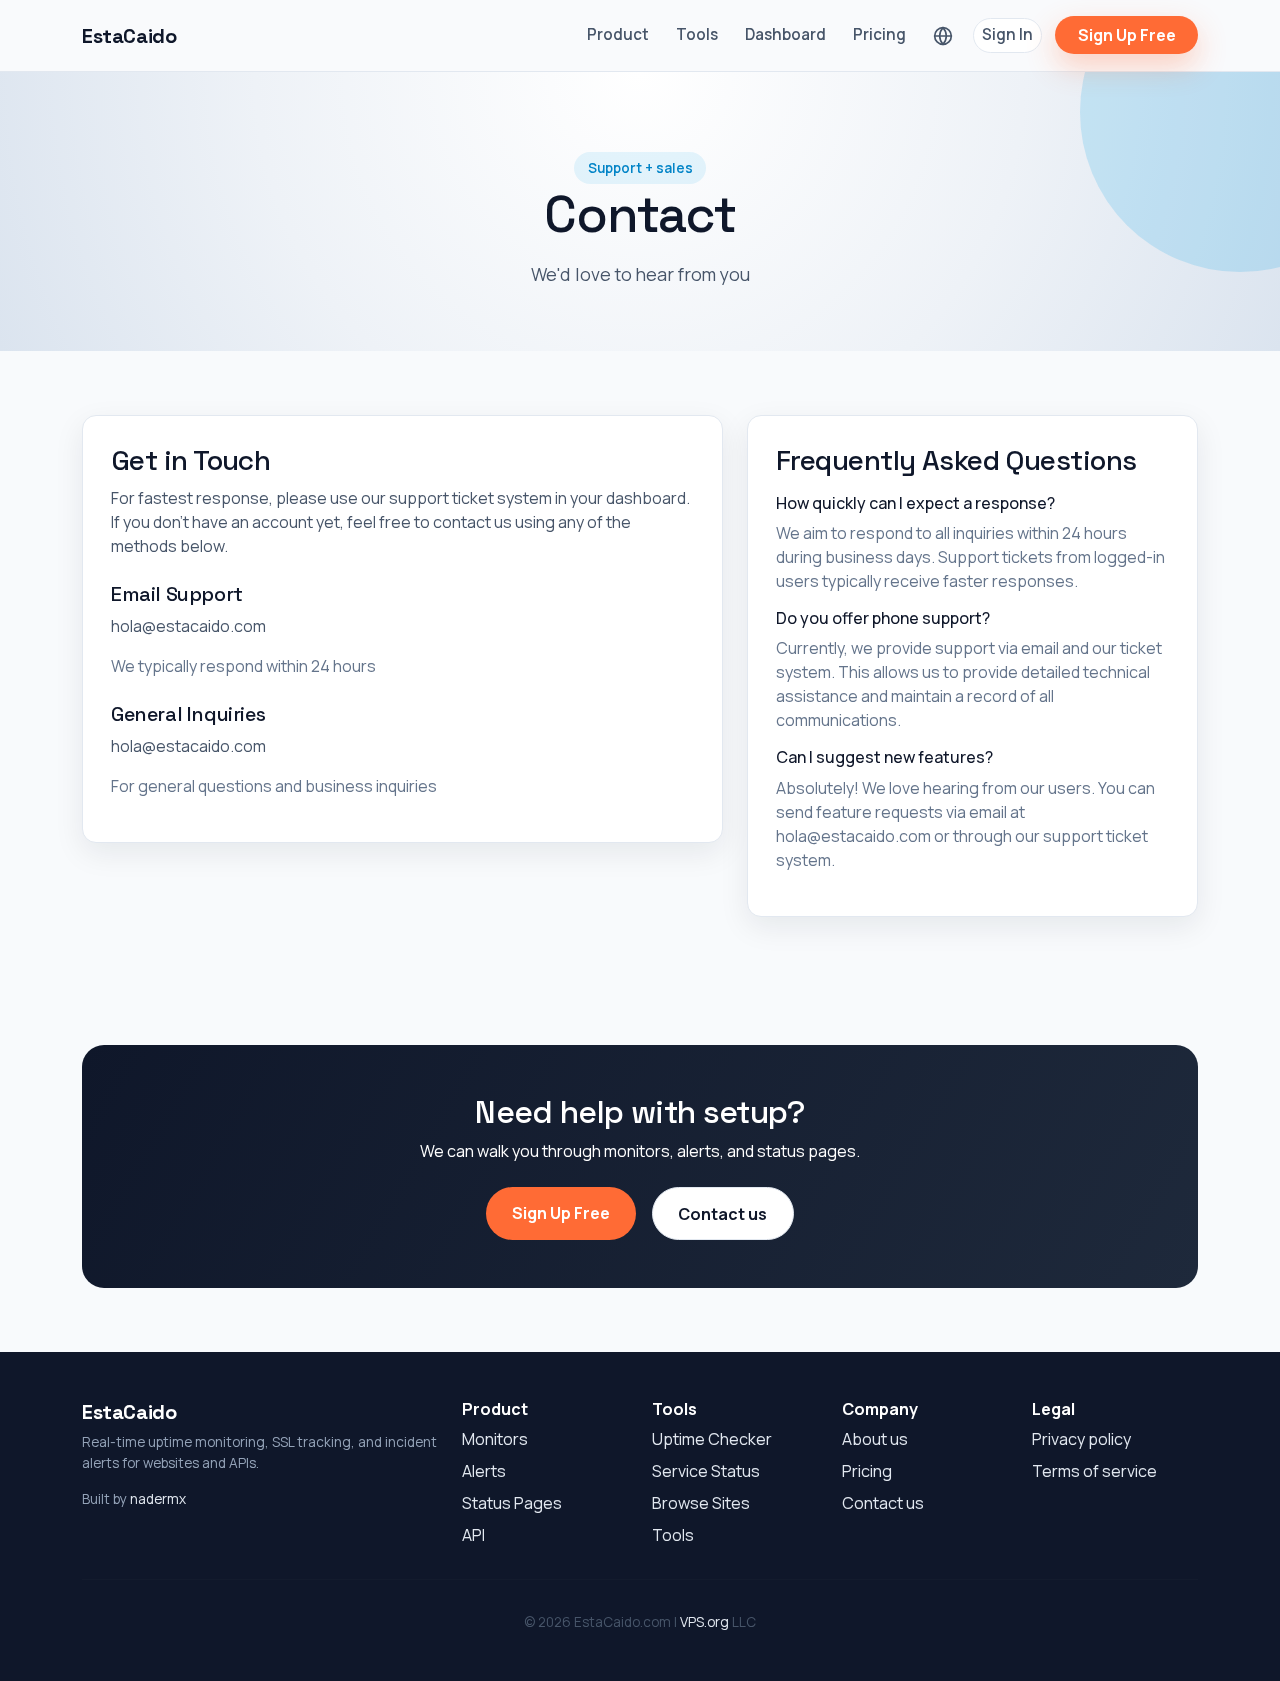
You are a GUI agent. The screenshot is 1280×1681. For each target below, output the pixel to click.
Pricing (879, 34)
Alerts (484, 1471)
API (473, 1535)
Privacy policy (1081, 1439)
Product (618, 34)
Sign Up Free (1127, 35)
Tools (697, 34)
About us (875, 1439)
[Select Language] (943, 35)
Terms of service (1094, 1471)
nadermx (158, 1499)
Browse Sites (701, 1503)
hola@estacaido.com (188, 626)
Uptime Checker (712, 1439)
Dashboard (785, 34)
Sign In (1007, 34)
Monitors (495, 1439)
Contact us (722, 1214)
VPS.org (704, 1622)
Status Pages (512, 1503)
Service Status (706, 1471)
